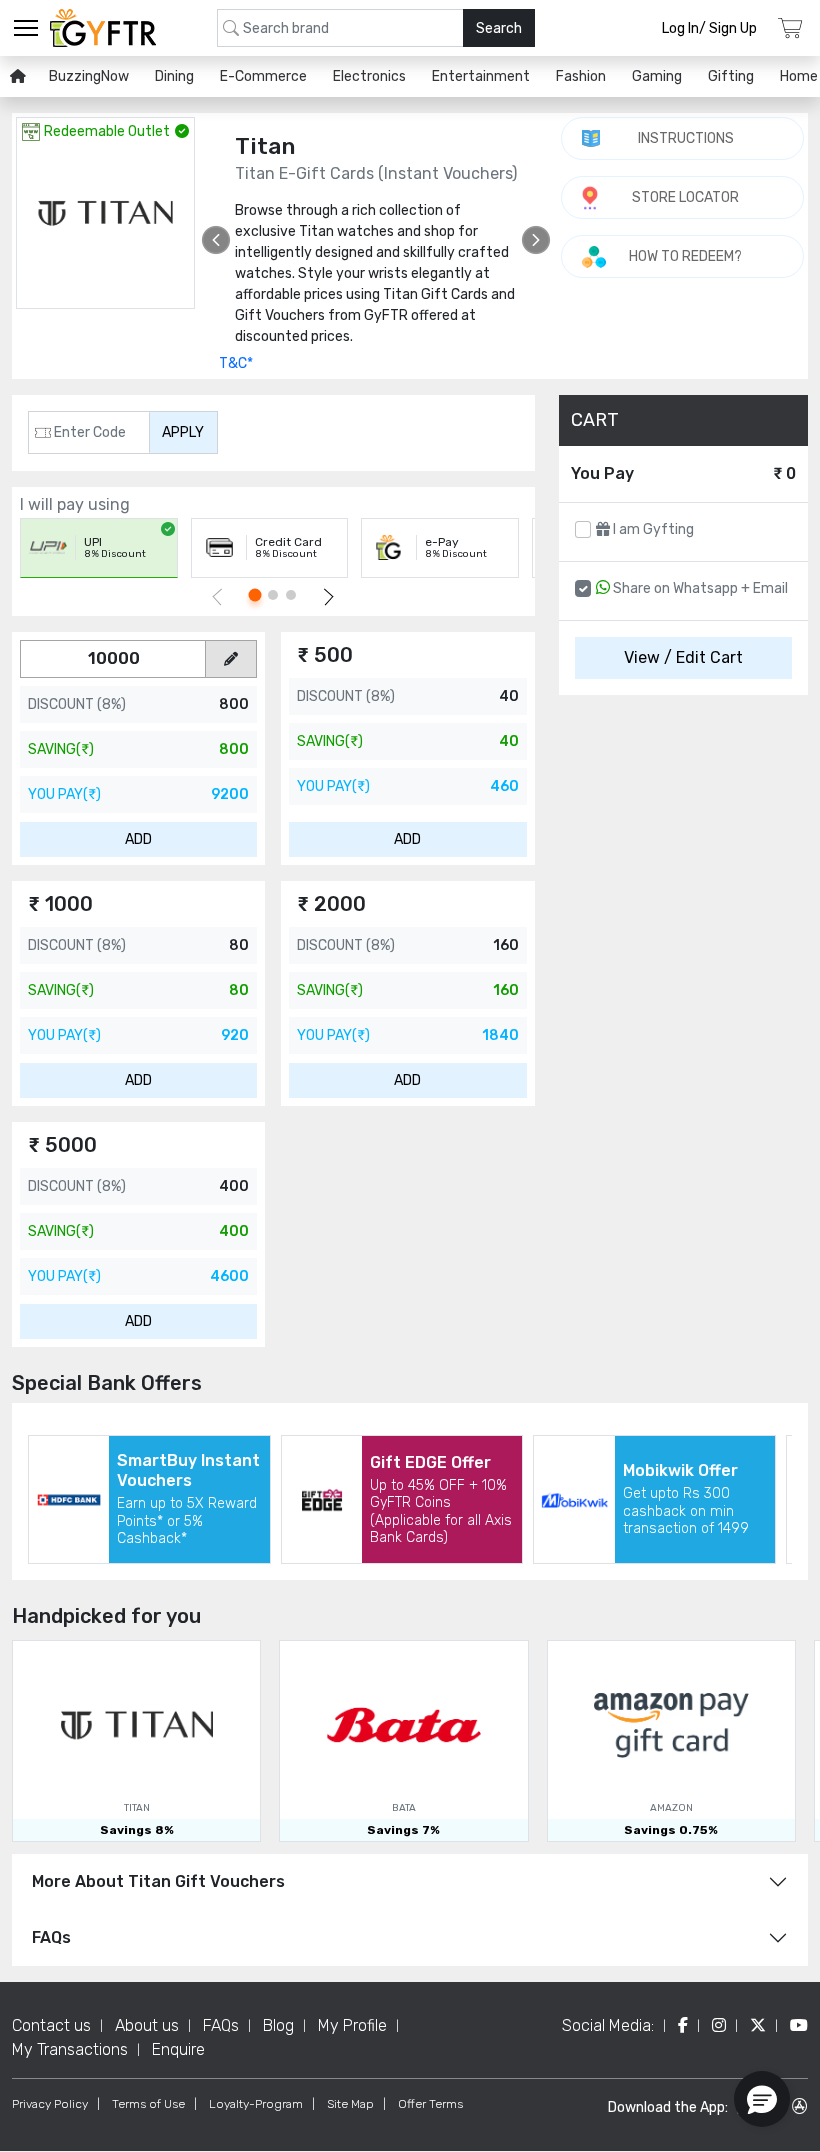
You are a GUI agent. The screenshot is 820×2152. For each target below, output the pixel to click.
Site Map (350, 2104)
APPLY (183, 432)
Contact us (51, 2025)
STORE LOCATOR (685, 197)
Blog (278, 2025)
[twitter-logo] (758, 2025)
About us (147, 2025)
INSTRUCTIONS (686, 138)
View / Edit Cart (683, 657)
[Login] (790, 28)
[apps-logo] (800, 2106)
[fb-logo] (683, 2025)
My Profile (352, 2025)
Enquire (178, 2049)
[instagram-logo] (719, 2025)
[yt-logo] (799, 2025)
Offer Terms (430, 2104)
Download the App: (668, 2107)
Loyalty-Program (256, 2104)
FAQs (51, 1937)
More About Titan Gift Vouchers (158, 1881)
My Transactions (70, 2049)
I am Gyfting (652, 529)
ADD (138, 839)
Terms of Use (148, 2104)
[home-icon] (18, 76)
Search (499, 28)
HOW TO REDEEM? (685, 256)
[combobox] (376, 28)
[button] (762, 2099)
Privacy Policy (50, 2104)
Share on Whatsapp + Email (699, 588)
